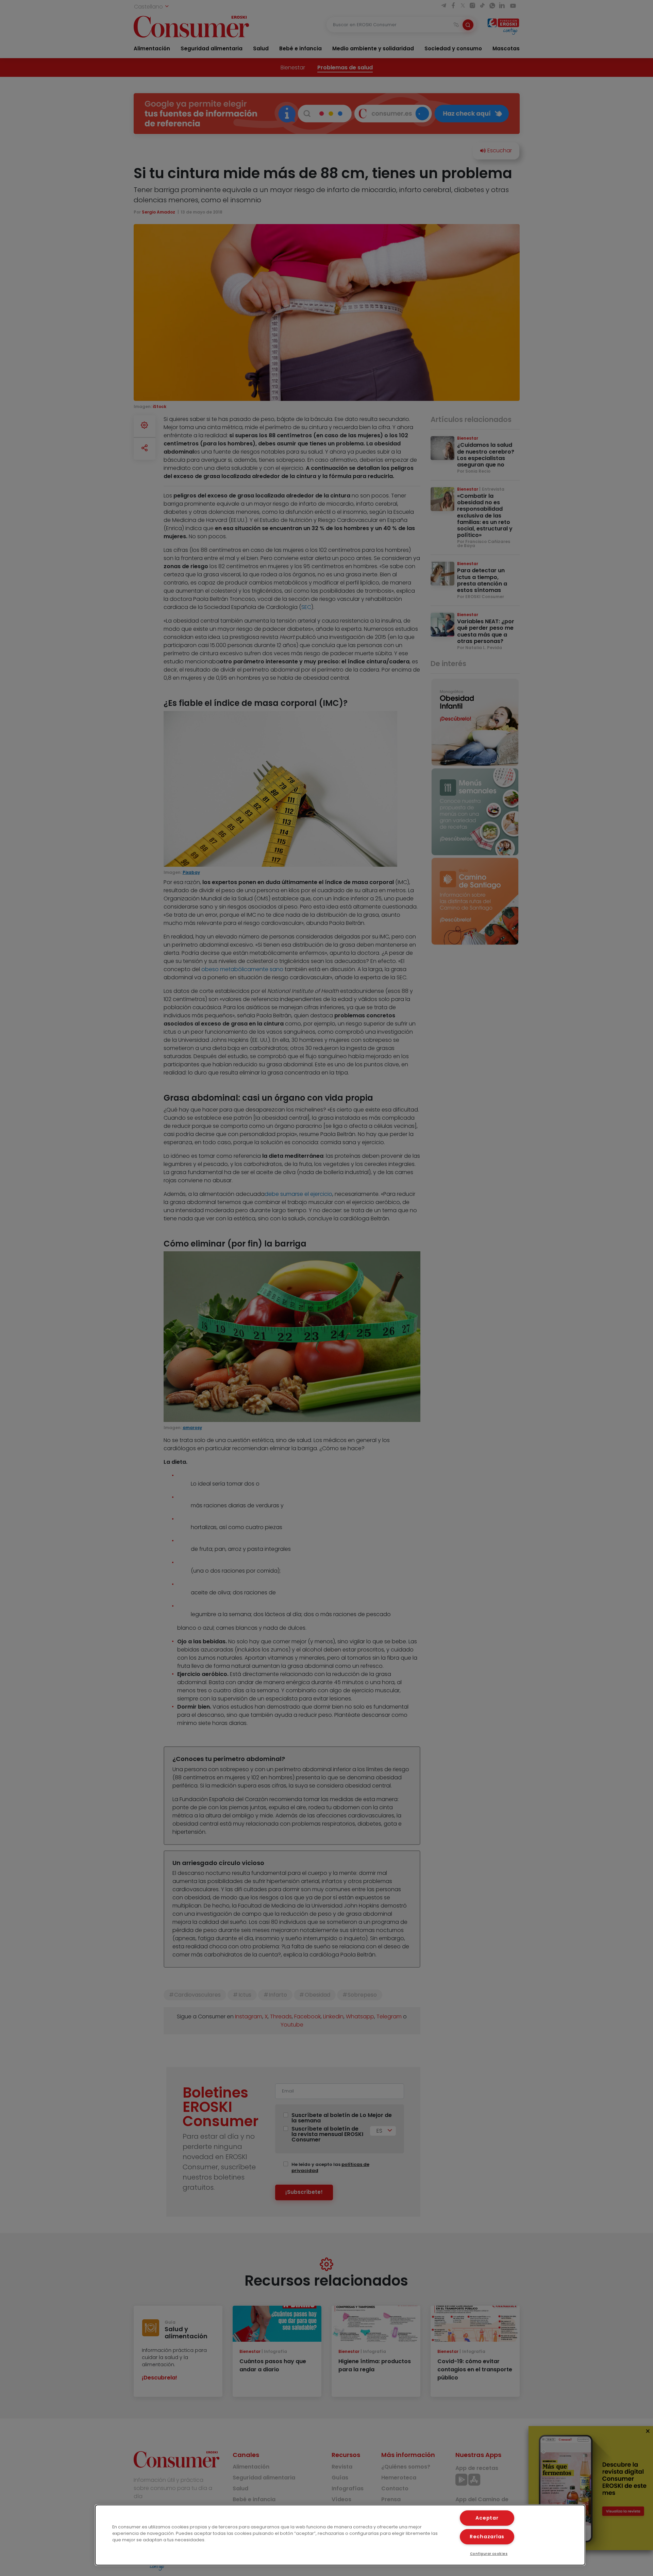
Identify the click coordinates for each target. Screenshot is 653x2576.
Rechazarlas (487, 2537)
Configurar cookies (489, 2554)
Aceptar (487, 2518)
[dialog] (340, 2535)
